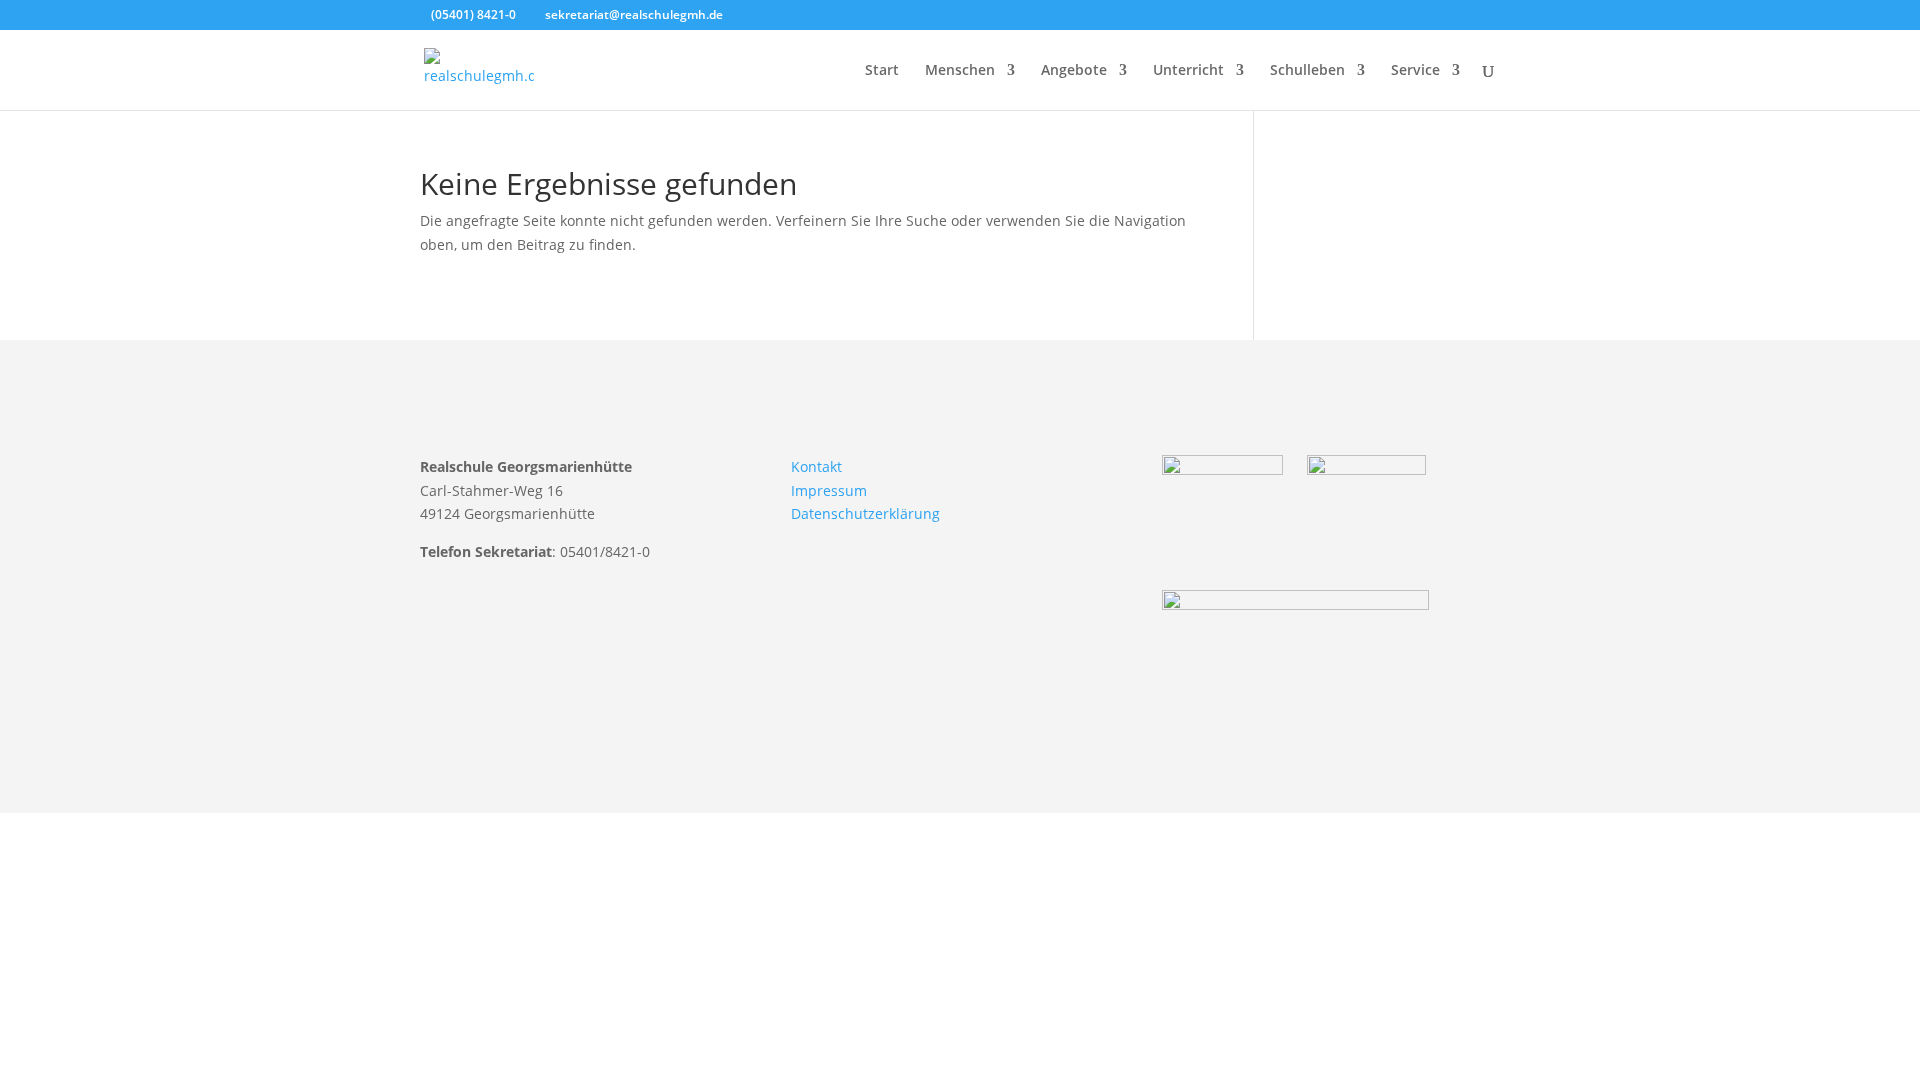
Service (1415, 71)
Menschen (960, 71)
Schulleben (1307, 71)
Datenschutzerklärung (865, 513)
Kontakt (816, 466)
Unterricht (1188, 71)
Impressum (829, 490)
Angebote (1074, 71)
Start (882, 71)
